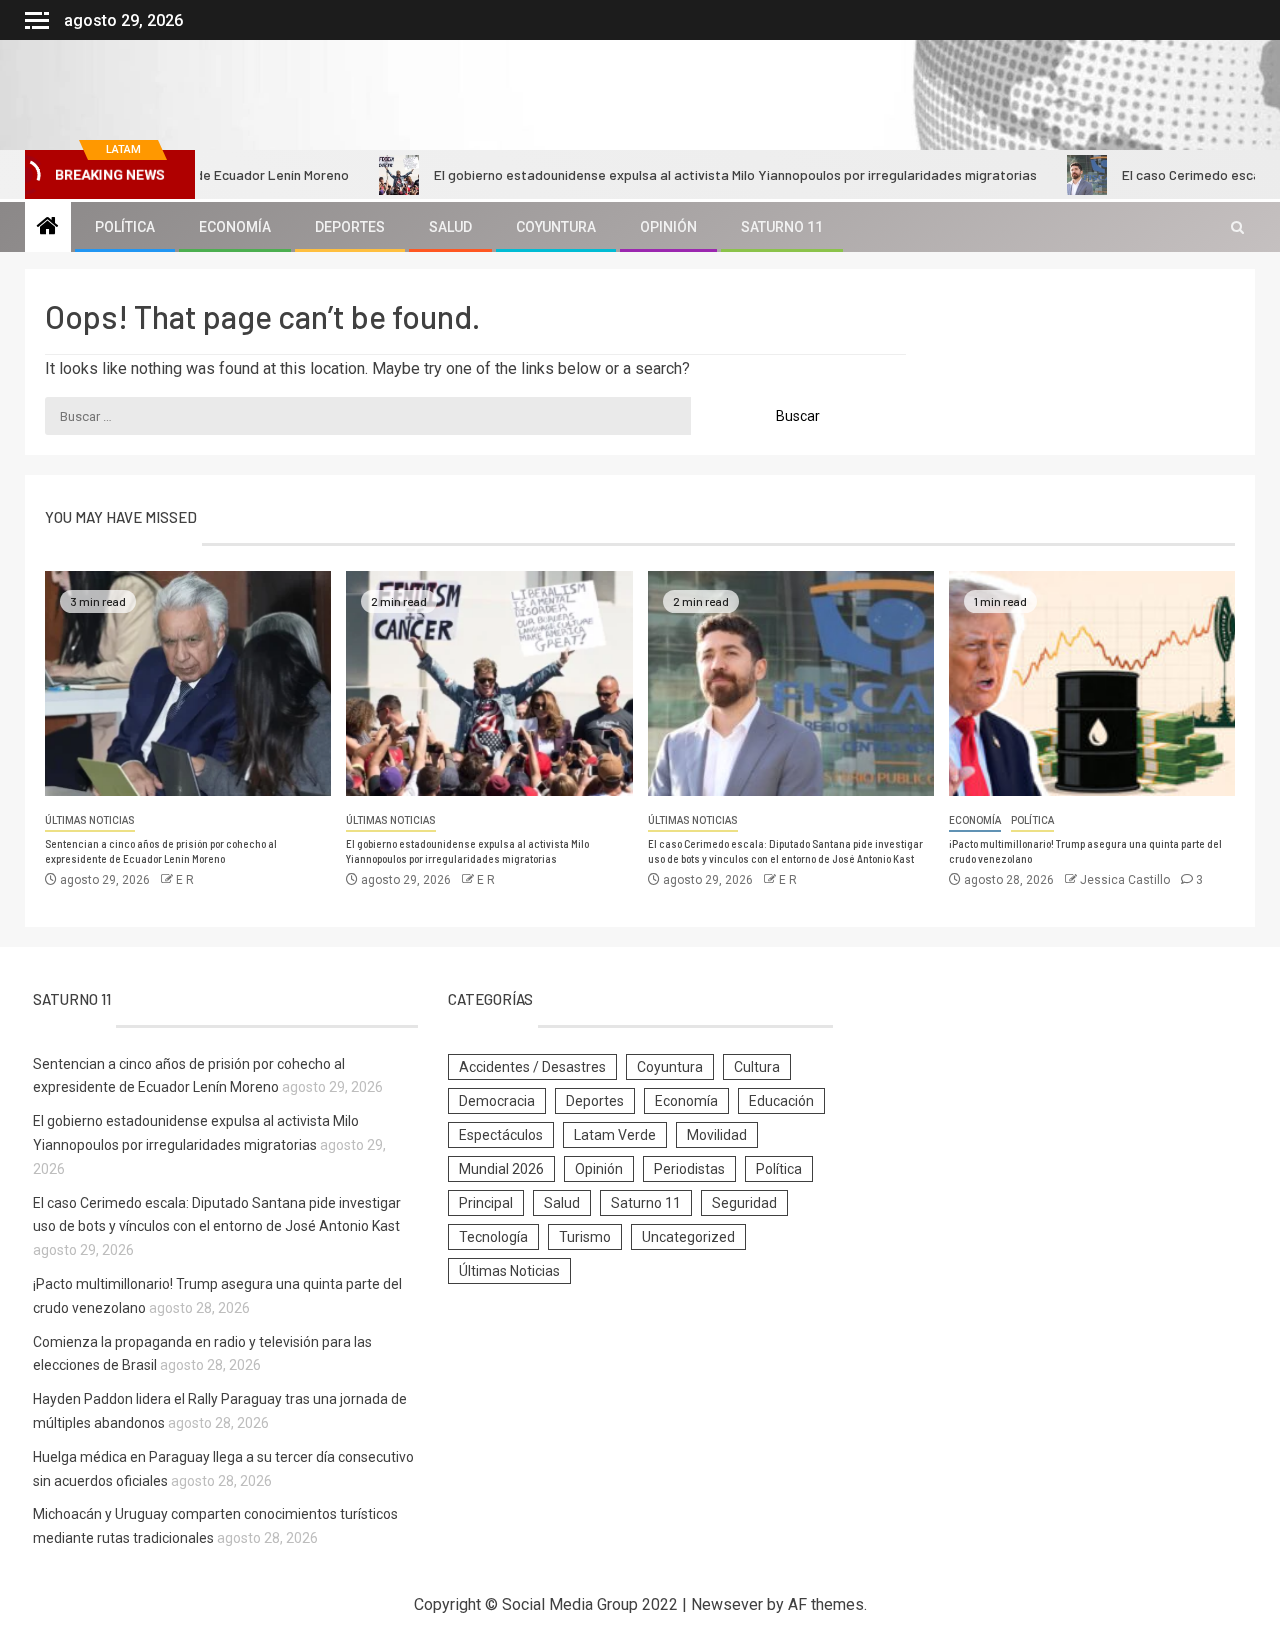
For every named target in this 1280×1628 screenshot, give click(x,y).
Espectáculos (501, 1135)
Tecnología (493, 1237)
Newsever (727, 1604)
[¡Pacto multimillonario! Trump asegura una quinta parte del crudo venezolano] (1092, 683)
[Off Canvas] (37, 20)
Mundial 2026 (501, 1169)
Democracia (497, 1101)
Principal (486, 1203)
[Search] (1237, 227)
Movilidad (717, 1135)
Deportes (350, 227)
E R (185, 880)
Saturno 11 (782, 227)
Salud (450, 227)
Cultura (757, 1067)
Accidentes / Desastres (532, 1067)
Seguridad (744, 1203)
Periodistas (689, 1169)
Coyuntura (556, 227)
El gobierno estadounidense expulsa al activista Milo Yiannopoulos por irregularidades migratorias (691, 174)
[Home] (48, 228)
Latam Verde (615, 1135)
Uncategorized (688, 1237)
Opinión (668, 227)
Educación (781, 1101)
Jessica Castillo (1126, 880)
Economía (235, 227)
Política (125, 227)
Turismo (585, 1237)
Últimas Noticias (90, 820)
